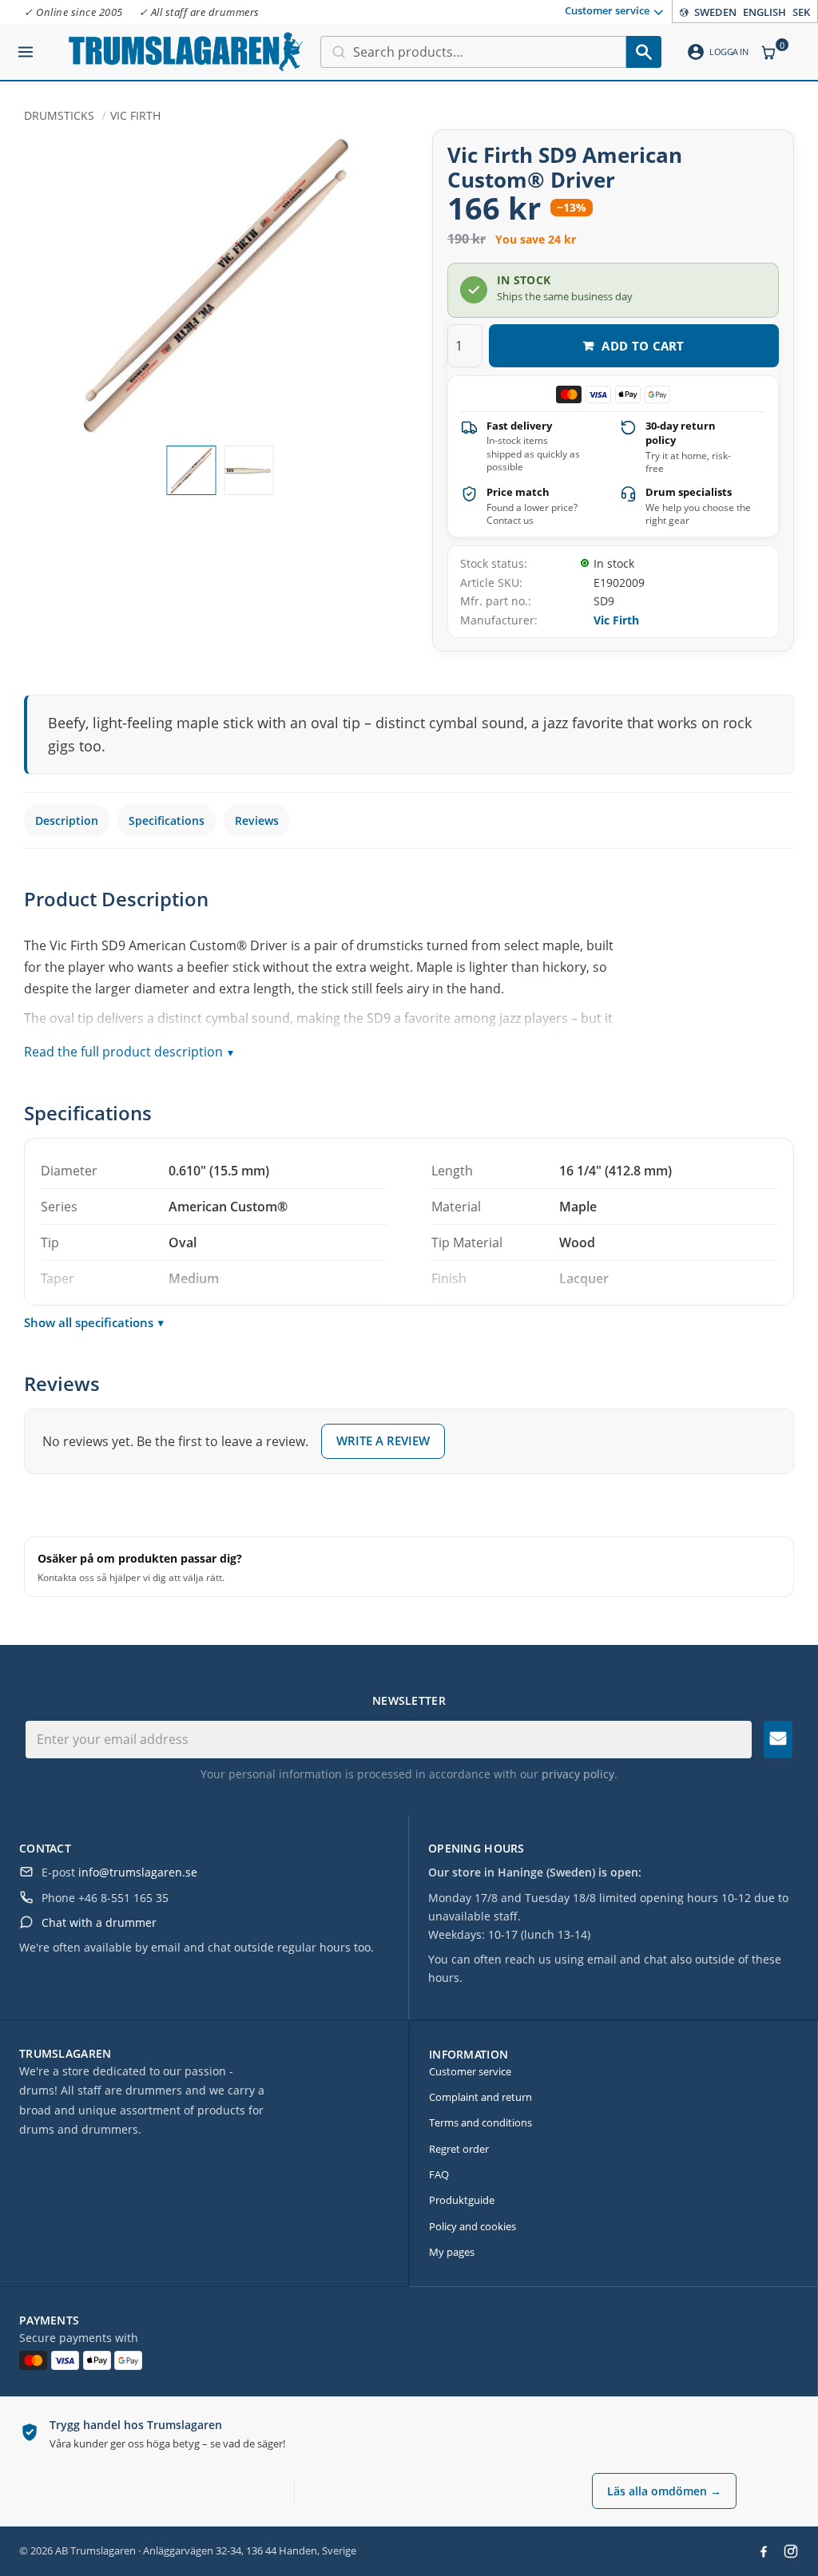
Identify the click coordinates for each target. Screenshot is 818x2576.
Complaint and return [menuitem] (480, 2097)
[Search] (644, 52)
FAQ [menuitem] (439, 2174)
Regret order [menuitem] (459, 2149)
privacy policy (578, 1774)
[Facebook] (764, 2551)
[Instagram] (791, 2551)
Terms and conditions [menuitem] (480, 2122)
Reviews (257, 820)
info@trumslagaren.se (138, 1872)
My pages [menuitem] (452, 2252)
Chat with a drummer (99, 1922)
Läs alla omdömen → (664, 2491)
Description (67, 820)
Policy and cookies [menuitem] (473, 2226)
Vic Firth (616, 620)
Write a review (383, 1441)
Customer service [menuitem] (607, 10)
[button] (26, 46)
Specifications (167, 820)
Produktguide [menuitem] (462, 2200)
